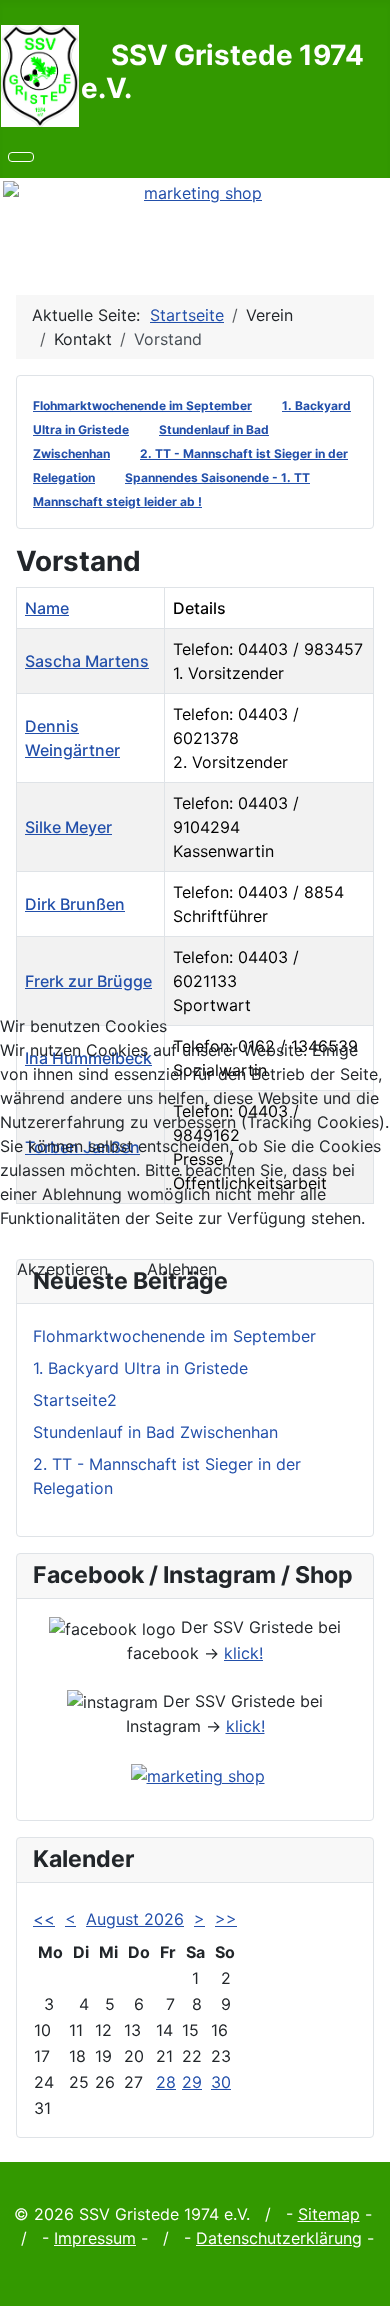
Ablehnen (182, 1269)
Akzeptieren (62, 1269)
